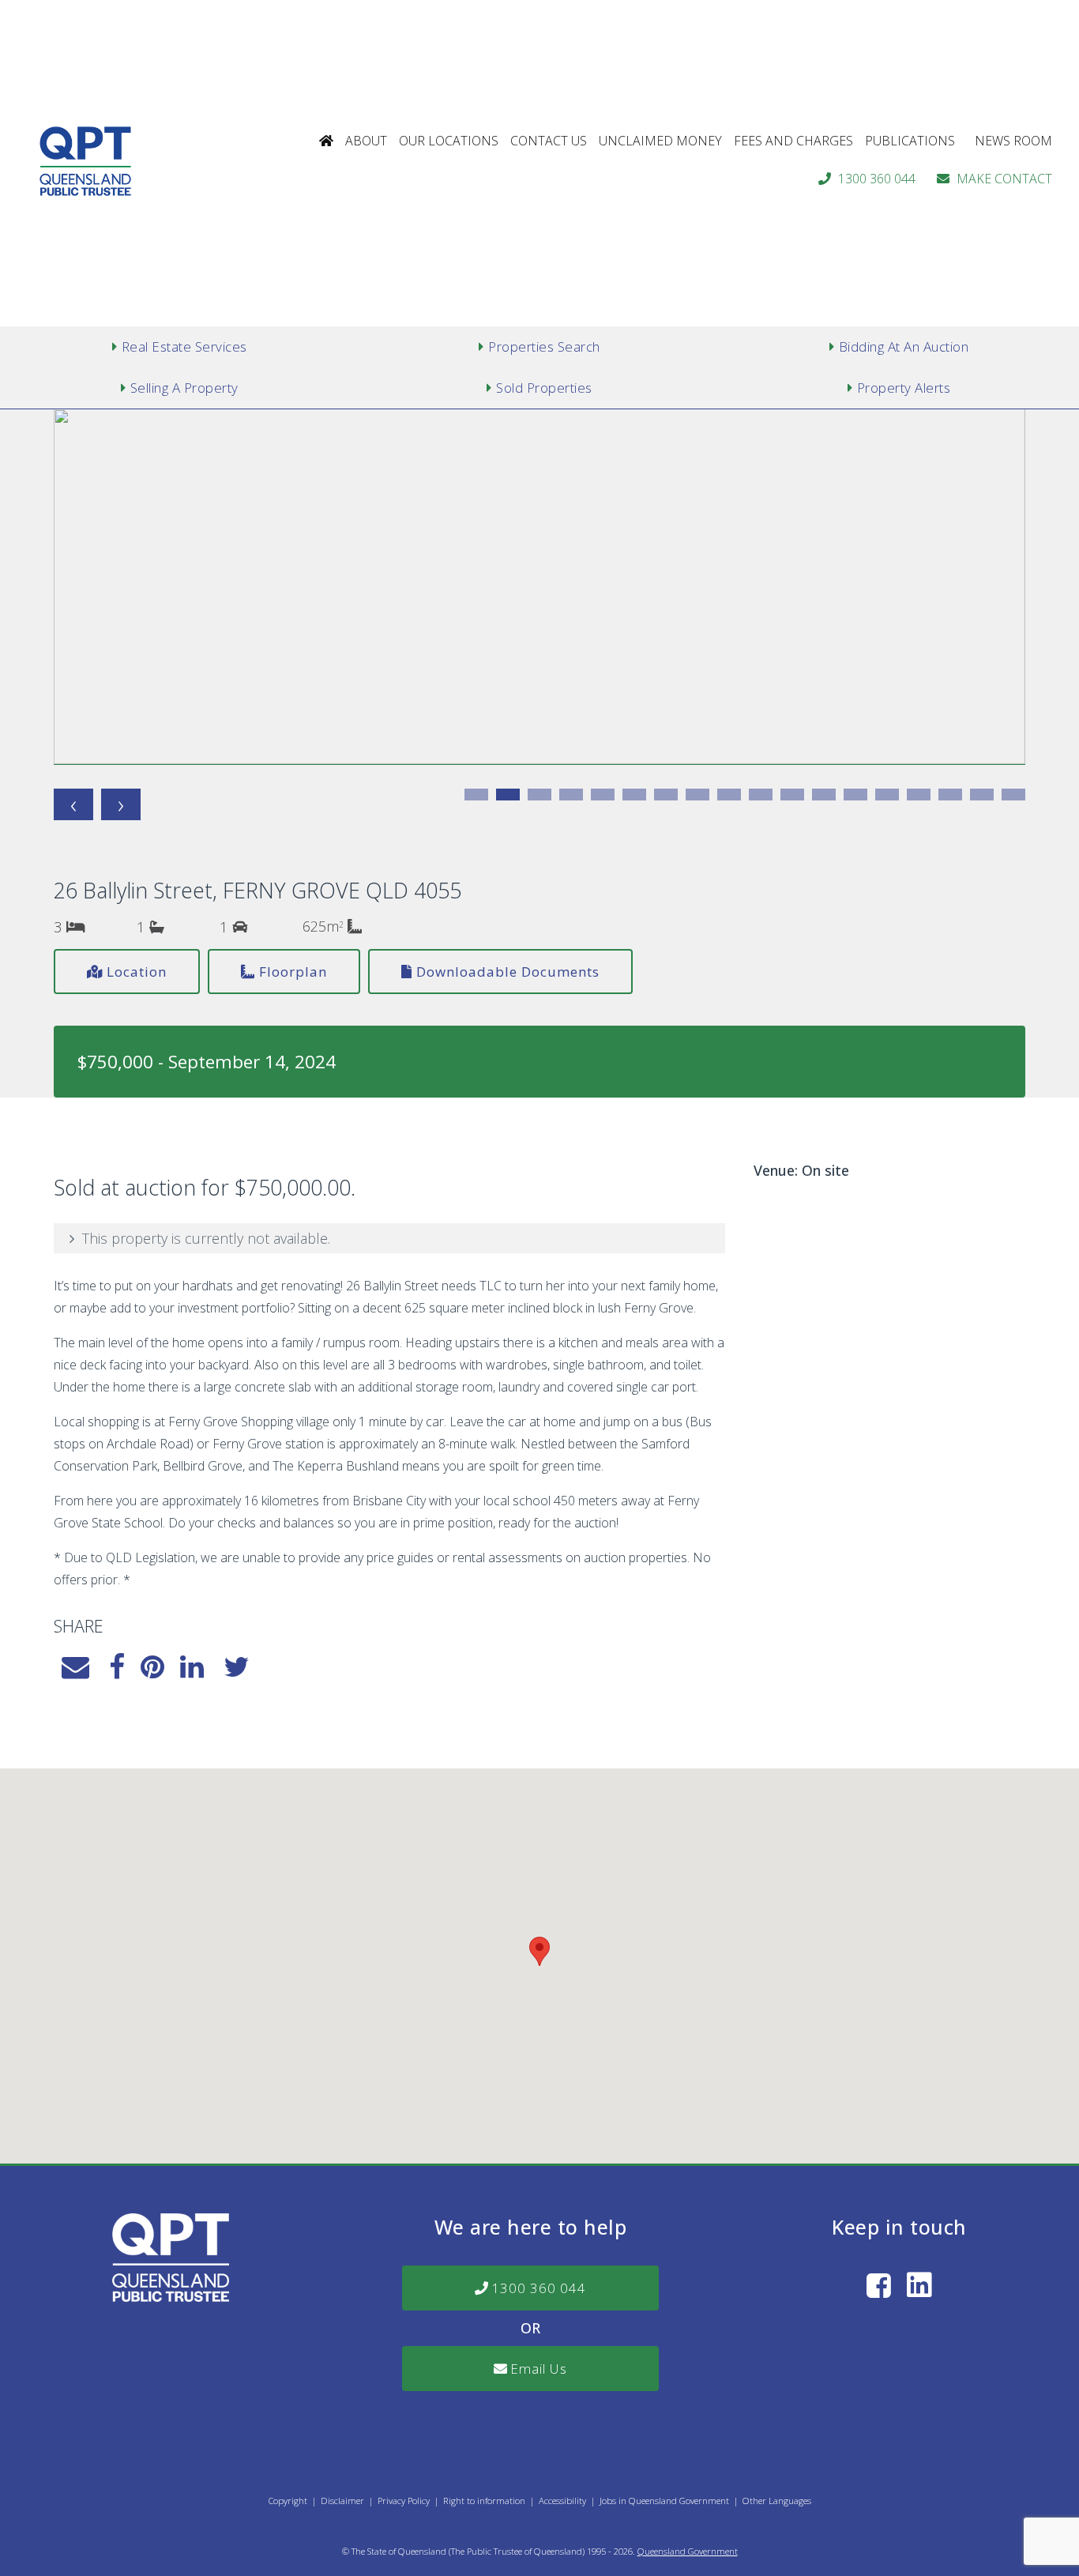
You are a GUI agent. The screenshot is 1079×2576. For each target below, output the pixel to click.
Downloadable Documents (508, 972)
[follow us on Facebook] (879, 2285)
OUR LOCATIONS (449, 141)
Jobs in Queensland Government (664, 2501)
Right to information (484, 2501)
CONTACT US (549, 141)
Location (137, 972)
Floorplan (293, 972)
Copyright (288, 2501)
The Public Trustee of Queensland (517, 2551)
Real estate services (184, 346)
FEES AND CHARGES (793, 141)
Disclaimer (342, 2501)
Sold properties (544, 388)
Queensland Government (688, 2551)
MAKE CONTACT (1004, 179)
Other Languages (777, 2501)
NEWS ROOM (1013, 141)
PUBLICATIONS (910, 141)
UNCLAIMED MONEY (660, 141)
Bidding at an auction (904, 346)
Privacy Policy (404, 2501)
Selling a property (184, 388)
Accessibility (562, 2501)
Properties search (544, 346)
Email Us (539, 2369)
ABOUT (366, 141)
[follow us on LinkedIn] (919, 2285)
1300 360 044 (877, 179)
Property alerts (904, 388)
